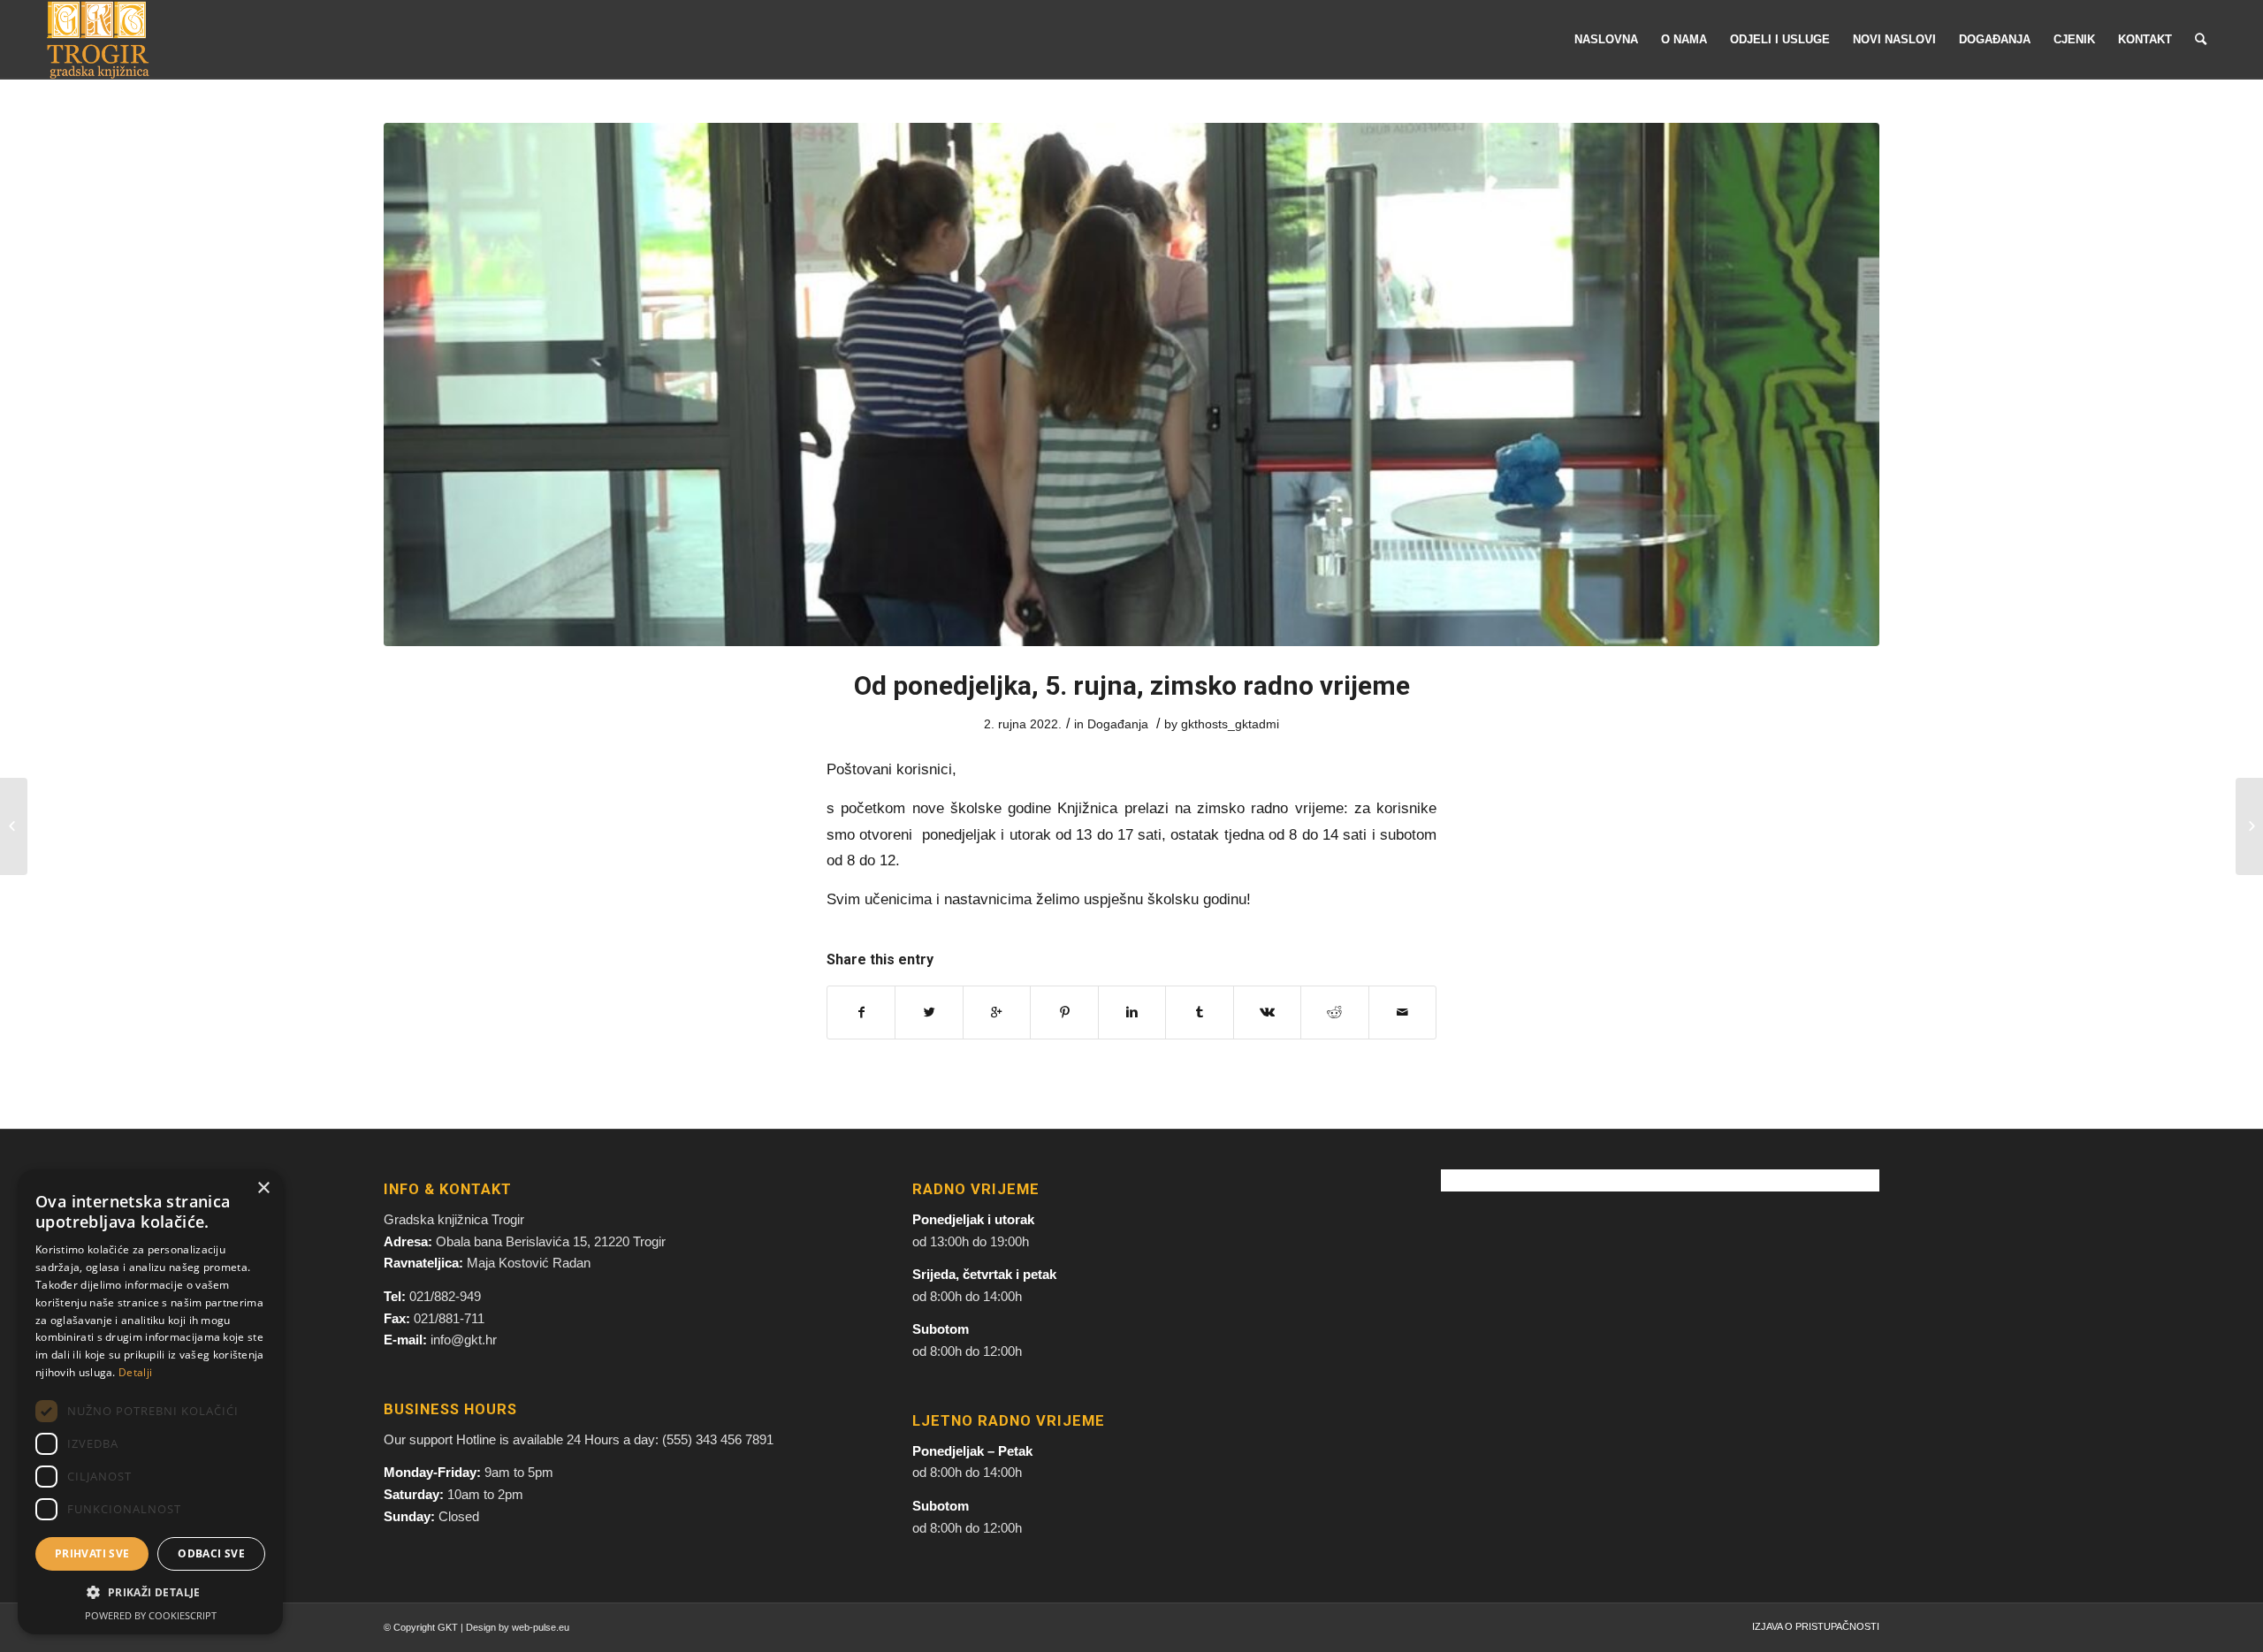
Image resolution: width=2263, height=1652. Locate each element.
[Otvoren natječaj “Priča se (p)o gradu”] (14, 826)
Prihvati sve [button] (92, 1553)
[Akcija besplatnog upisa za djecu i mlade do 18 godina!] (2249, 826)
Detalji (135, 1372)
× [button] (263, 1188)
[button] (150, 1593)
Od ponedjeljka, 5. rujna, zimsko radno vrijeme (1132, 685)
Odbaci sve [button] (211, 1553)
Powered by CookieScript (151, 1615)
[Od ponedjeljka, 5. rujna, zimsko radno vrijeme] (1131, 384)
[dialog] (150, 1402)
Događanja (1118, 724)
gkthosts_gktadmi (1230, 724)
